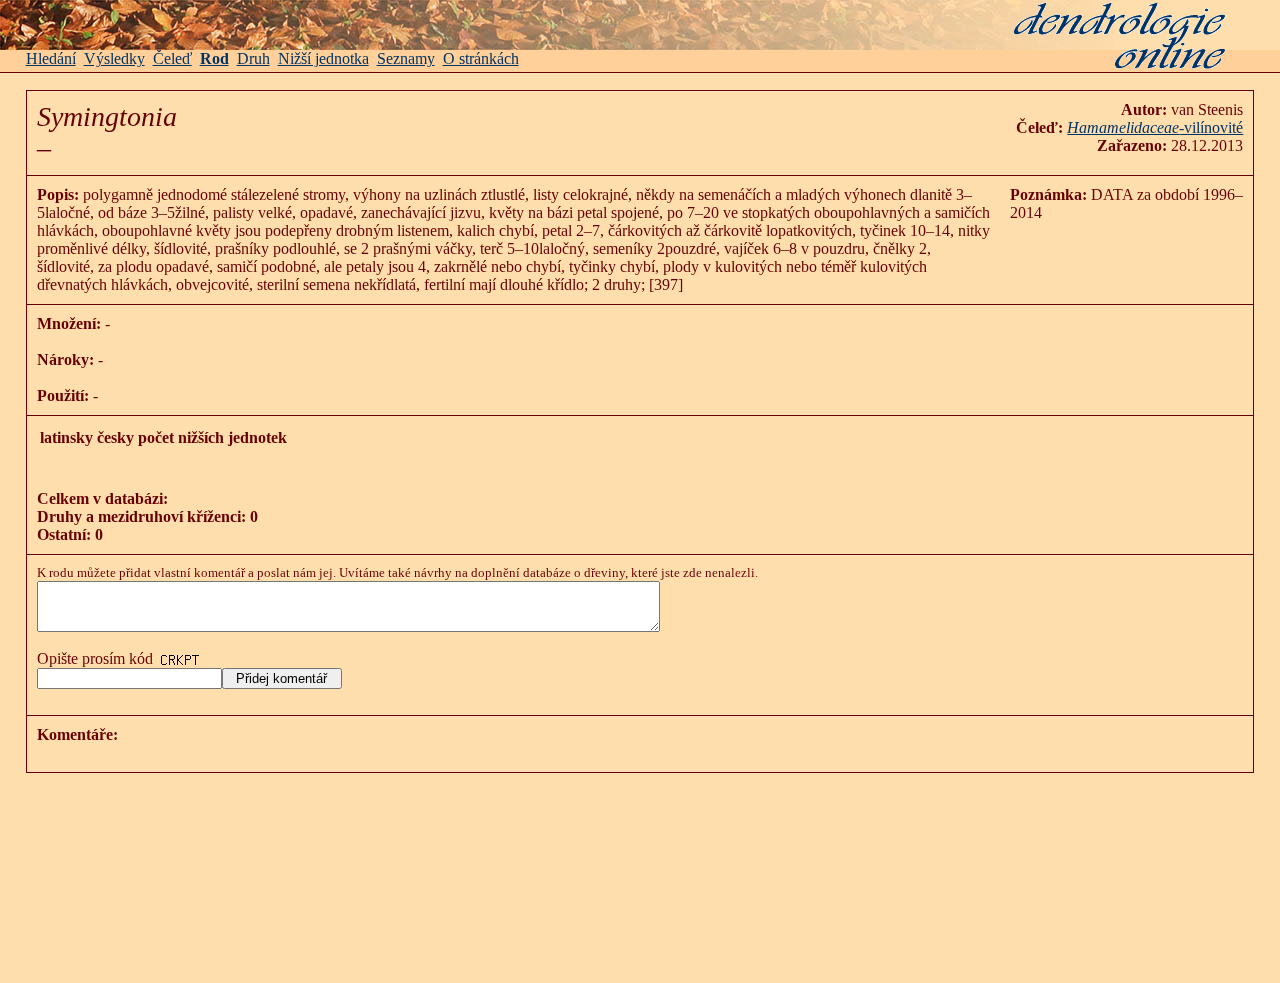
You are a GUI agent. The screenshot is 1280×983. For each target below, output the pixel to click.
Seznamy (406, 58)
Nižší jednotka (323, 58)
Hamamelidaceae (1123, 127)
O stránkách (481, 58)
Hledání (51, 58)
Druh (253, 58)
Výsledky (114, 58)
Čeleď (172, 58)
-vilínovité (1211, 127)
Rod (214, 58)
